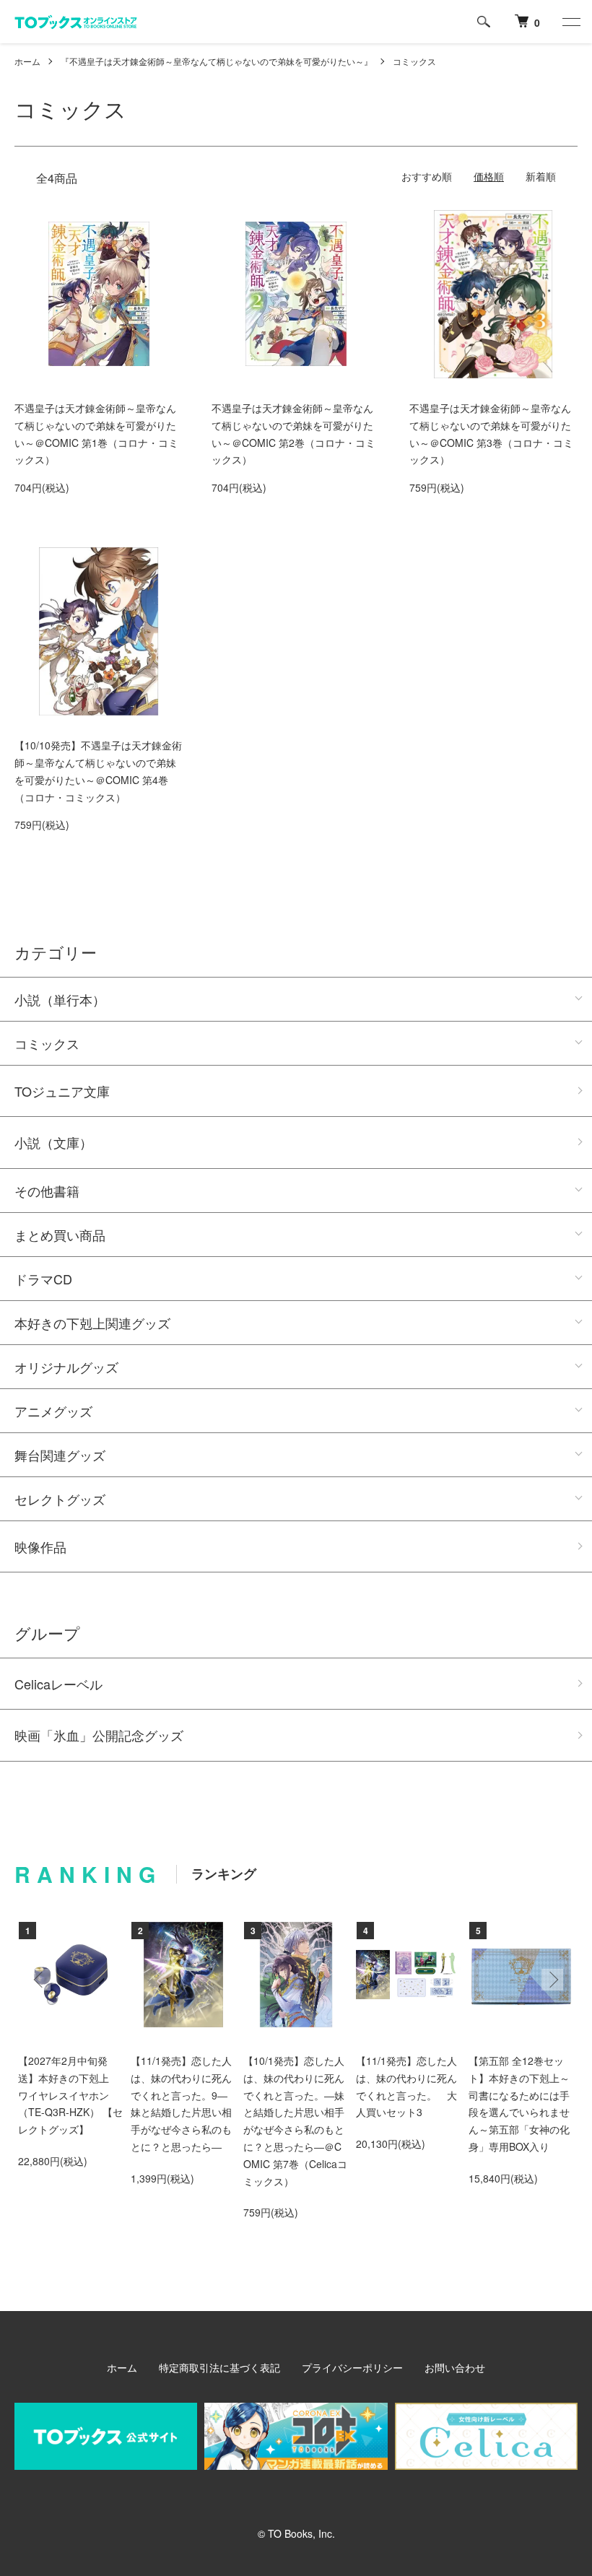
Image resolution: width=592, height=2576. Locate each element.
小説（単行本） (60, 999)
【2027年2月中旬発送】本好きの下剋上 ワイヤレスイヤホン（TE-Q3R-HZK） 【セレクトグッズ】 (70, 2095)
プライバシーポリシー (352, 2367)
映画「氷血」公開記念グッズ (99, 1735)
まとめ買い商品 (60, 1235)
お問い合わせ (455, 2367)
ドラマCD (43, 1279)
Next (552, 1980)
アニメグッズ (53, 1411)
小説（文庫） (53, 1142)
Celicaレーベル (58, 1684)
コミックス (414, 61)
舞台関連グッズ (60, 1455)
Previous (40, 1980)
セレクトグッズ (60, 1499)
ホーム (27, 61)
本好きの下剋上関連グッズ (92, 1323)
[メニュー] (570, 22)
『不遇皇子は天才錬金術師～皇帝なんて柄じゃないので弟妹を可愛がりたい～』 (217, 61)
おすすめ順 (427, 176)
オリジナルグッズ (66, 1367)
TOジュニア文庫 (62, 1091)
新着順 (541, 176)
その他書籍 (47, 1191)
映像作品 (40, 1546)
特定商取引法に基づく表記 (219, 2367)
